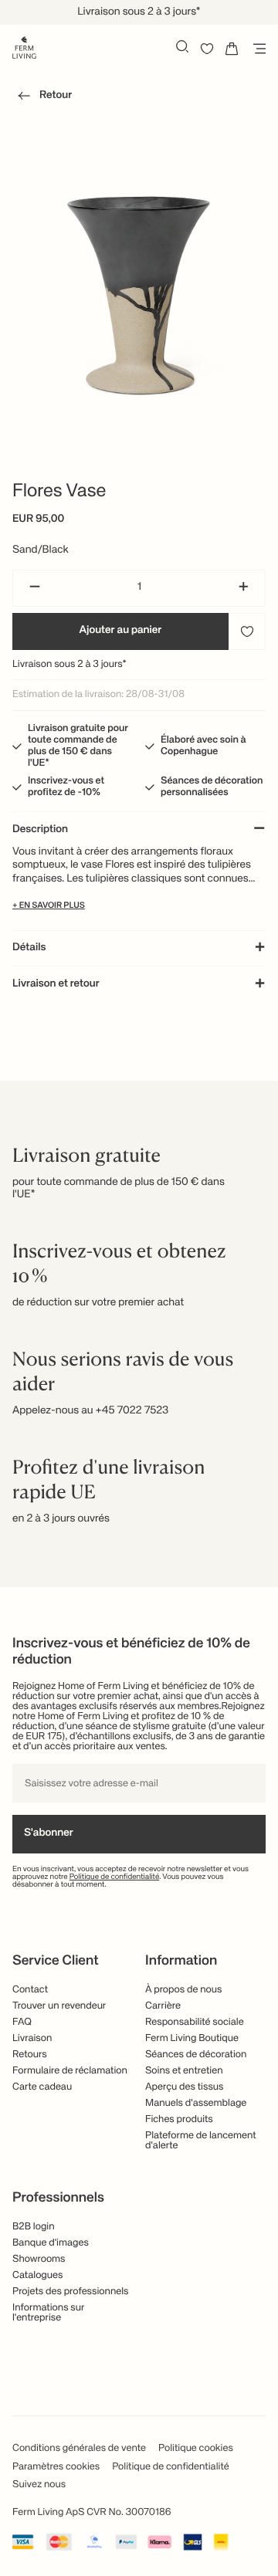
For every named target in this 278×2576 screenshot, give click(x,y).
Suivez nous (39, 2485)
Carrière (163, 2006)
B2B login (34, 2227)
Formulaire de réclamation (70, 2071)
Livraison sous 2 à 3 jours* (69, 664)
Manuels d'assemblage (196, 2103)
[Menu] (256, 49)
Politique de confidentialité (115, 1877)
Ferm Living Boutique (192, 2038)
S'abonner (49, 1833)
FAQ (22, 2022)
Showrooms (39, 2259)
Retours (30, 2055)
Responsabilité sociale (195, 2022)
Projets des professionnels (71, 2292)
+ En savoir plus (49, 906)
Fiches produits (179, 2119)
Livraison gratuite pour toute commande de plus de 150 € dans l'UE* (78, 746)
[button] (42, 98)
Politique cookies (196, 2448)
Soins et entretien (184, 2071)
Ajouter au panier (121, 631)
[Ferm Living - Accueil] (24, 46)
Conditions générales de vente (79, 2448)
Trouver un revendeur (59, 2006)
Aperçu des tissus (185, 2087)
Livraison (32, 2038)
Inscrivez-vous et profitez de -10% (66, 787)
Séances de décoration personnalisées (212, 787)
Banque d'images (51, 2243)
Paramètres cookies (56, 2467)
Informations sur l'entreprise (49, 2313)
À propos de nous (183, 1990)
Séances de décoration (196, 2055)
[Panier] (232, 49)
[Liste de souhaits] (207, 49)
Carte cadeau (42, 2087)
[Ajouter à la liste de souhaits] (247, 631)
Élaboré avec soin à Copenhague (203, 746)
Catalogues (37, 2275)
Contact (30, 1990)
